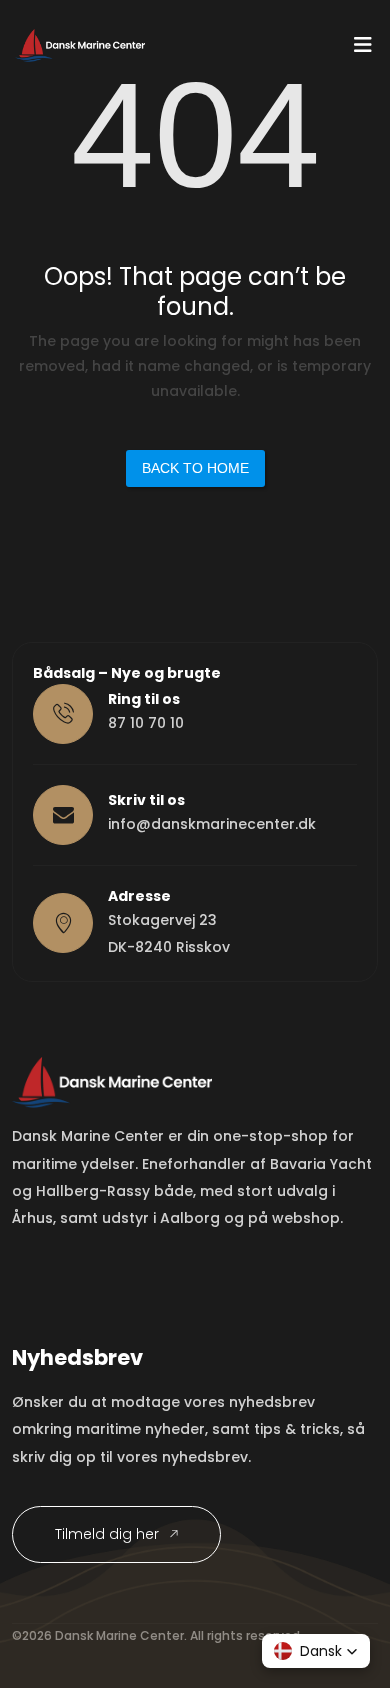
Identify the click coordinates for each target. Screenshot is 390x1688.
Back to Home (195, 468)
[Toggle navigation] (363, 50)
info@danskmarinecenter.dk (212, 824)
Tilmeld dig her (109, 1534)
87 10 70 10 (146, 723)
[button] (316, 1651)
